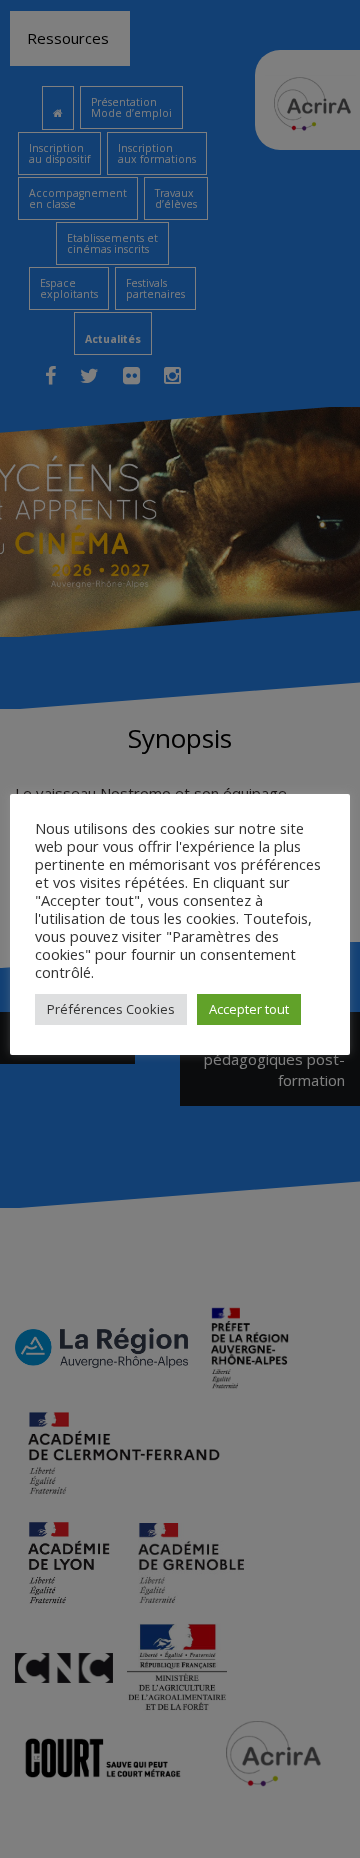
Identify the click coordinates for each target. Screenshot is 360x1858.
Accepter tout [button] (249, 1009)
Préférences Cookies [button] (111, 1009)
